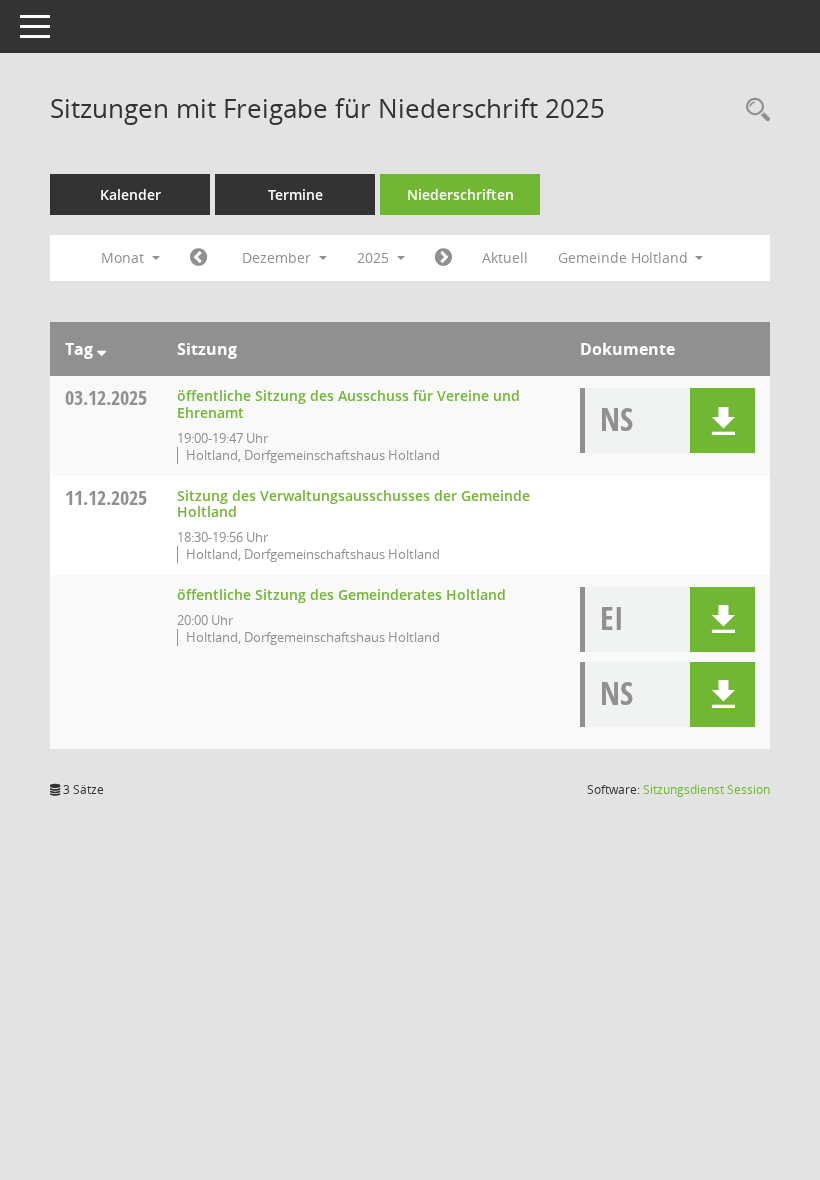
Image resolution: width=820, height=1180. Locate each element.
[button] (722, 420)
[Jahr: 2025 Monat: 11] (198, 258)
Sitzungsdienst (706, 789)
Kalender (130, 194)
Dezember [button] (278, 257)
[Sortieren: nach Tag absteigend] (101, 349)
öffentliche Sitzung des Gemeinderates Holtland (341, 594)
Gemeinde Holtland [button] (625, 257)
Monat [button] (124, 257)
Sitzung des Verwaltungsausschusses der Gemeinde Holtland (353, 504)
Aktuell (505, 257)
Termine (295, 194)
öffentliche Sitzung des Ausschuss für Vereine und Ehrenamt (348, 404)
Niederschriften (460, 194)
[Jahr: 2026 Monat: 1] (443, 258)
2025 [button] (375, 257)
